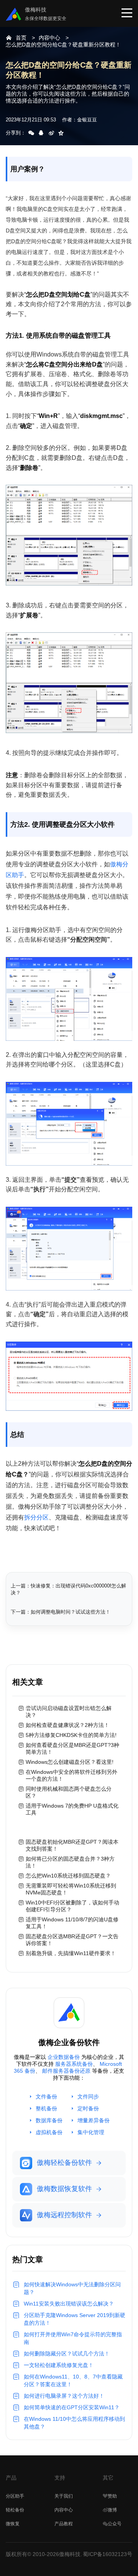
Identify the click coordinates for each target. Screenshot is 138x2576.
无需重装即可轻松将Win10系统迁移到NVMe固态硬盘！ (71, 1889)
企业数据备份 (64, 2057)
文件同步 (88, 2097)
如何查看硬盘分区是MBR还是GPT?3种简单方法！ (72, 1748)
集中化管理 (91, 2132)
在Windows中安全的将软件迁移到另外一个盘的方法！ (71, 1775)
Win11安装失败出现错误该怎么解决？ (69, 2304)
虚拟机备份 (49, 2132)
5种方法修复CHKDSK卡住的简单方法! (71, 1735)
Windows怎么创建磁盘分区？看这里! (70, 1762)
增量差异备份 (94, 2120)
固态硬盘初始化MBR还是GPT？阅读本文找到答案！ (72, 1845)
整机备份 (46, 2108)
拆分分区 (36, 1517)
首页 (21, 38)
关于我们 (64, 2496)
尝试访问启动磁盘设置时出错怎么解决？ (69, 1712)
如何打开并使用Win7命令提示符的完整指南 (73, 2338)
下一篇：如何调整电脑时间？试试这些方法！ (61, 1612)
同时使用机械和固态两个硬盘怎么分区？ (69, 1792)
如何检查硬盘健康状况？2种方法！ (67, 1725)
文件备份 (46, 2097)
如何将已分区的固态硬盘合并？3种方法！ (70, 1862)
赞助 (112, 2496)
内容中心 (49, 38)
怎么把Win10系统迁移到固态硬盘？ (68, 1876)
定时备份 (88, 2108)
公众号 (115, 2524)
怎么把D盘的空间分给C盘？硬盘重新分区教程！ (63, 45)
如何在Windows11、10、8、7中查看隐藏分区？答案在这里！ (73, 2380)
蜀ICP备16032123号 (108, 2554)
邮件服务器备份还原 (66, 2071)
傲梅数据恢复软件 (64, 2189)
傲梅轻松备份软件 (64, 2163)
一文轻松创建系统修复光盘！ (59, 2365)
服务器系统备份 (74, 2064)
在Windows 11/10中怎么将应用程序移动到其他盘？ (74, 2423)
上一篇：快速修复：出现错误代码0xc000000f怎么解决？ (68, 1589)
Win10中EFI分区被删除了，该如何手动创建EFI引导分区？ (72, 1906)
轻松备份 (15, 2510)
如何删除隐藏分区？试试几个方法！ (67, 2354)
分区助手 (15, 2496)
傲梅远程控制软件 (64, 2215)
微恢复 (13, 2524)
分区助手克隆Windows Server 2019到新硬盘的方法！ (75, 2319)
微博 (112, 2510)
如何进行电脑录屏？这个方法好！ (64, 2396)
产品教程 (64, 2524)
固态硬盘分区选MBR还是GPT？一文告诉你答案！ (72, 1940)
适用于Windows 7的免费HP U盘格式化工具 (72, 1809)
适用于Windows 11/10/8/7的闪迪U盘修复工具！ (72, 1923)
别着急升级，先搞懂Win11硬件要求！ (71, 1953)
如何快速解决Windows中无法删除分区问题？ (72, 2288)
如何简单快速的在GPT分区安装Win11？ (72, 2407)
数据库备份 (49, 2120)
